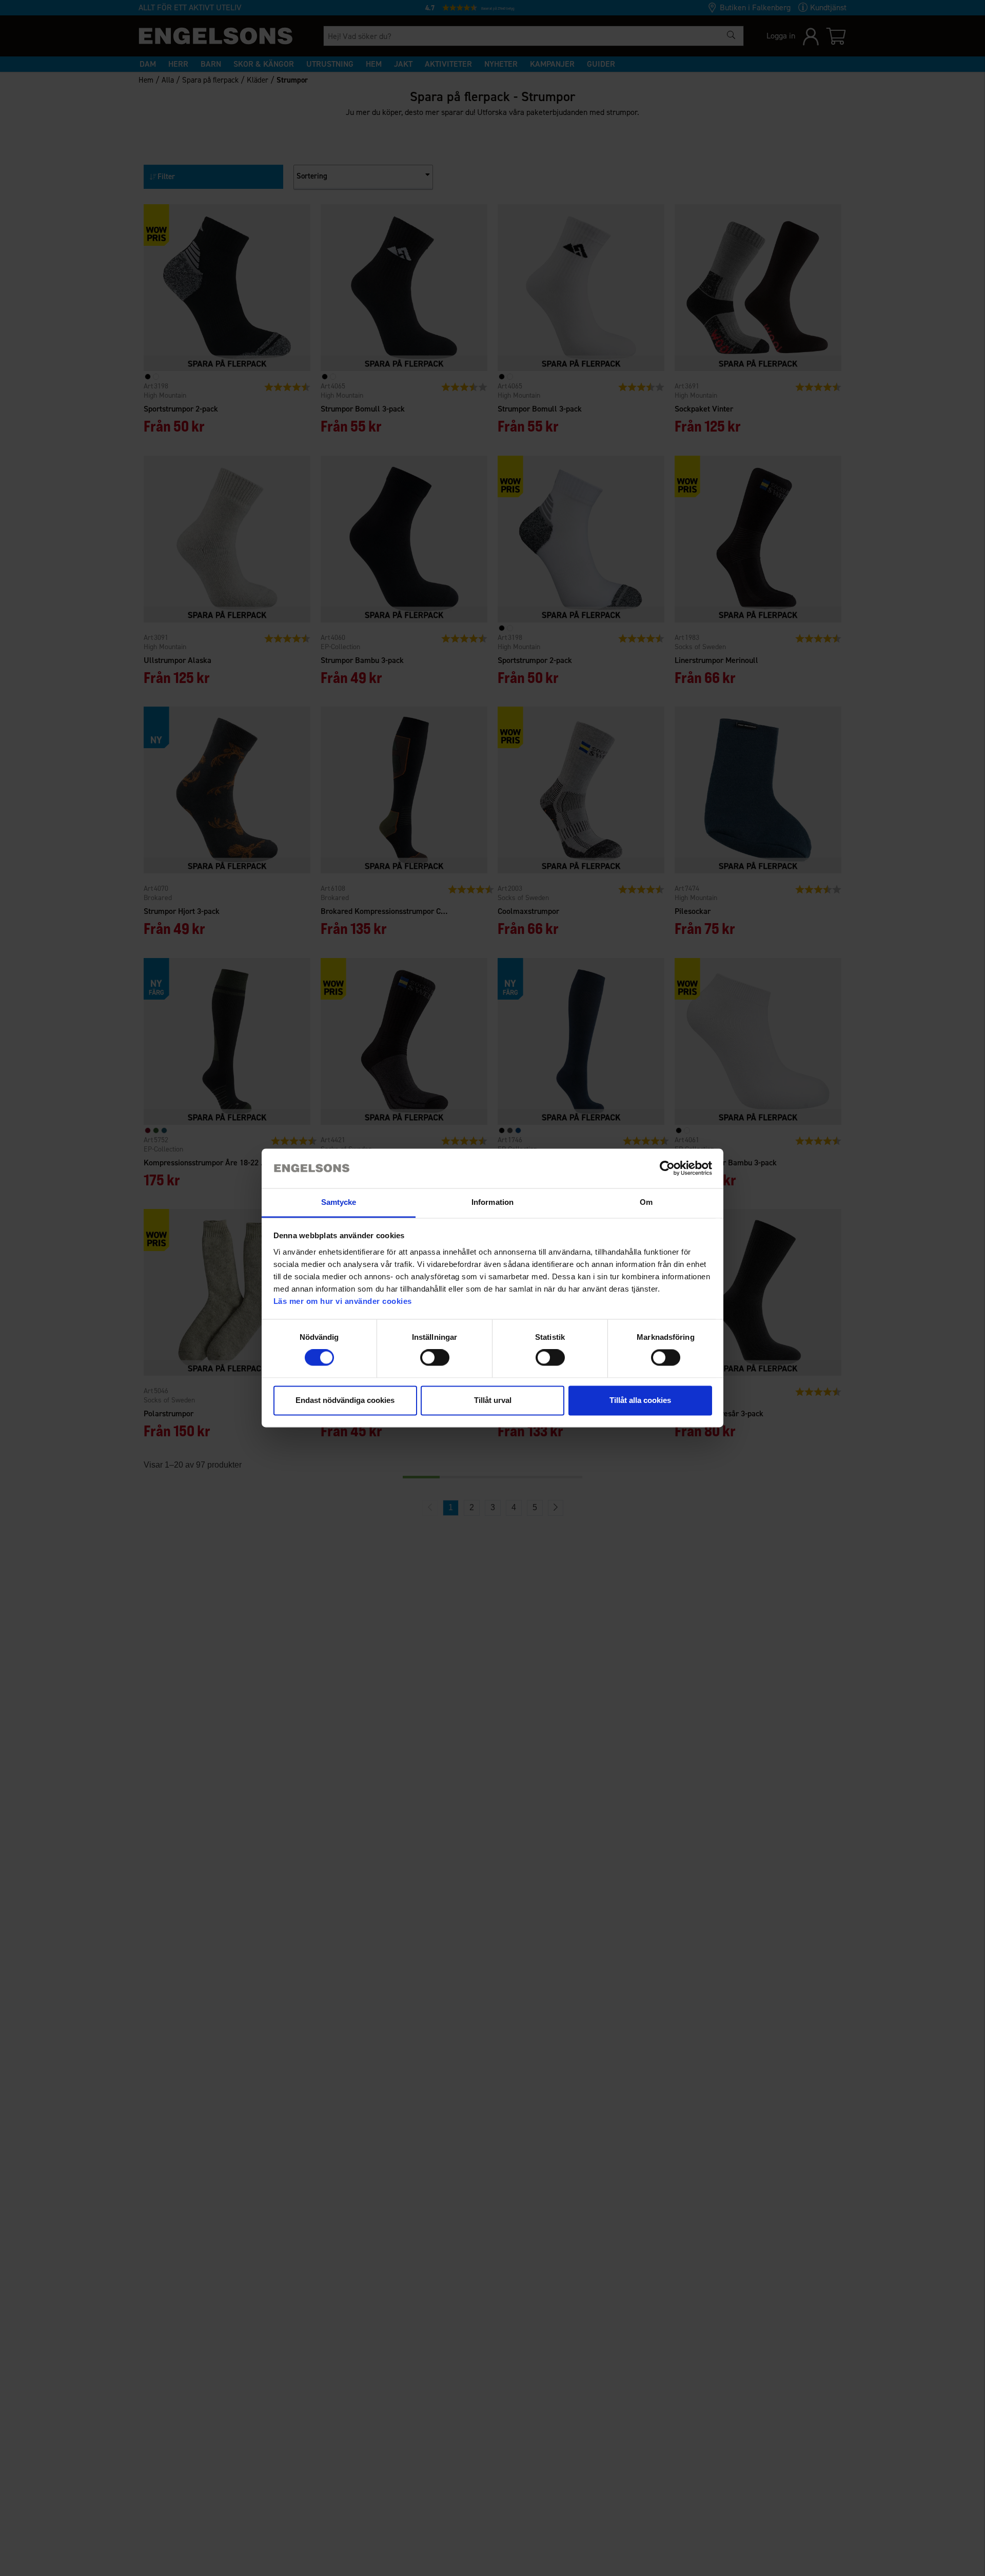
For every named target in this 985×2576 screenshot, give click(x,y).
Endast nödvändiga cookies (345, 1400)
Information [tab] (493, 1202)
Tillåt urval (493, 1400)
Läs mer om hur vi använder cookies (343, 1301)
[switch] (435, 1358)
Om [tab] (646, 1202)
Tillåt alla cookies (640, 1400)
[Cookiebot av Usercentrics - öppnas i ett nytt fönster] (667, 1168)
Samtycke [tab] (339, 1202)
